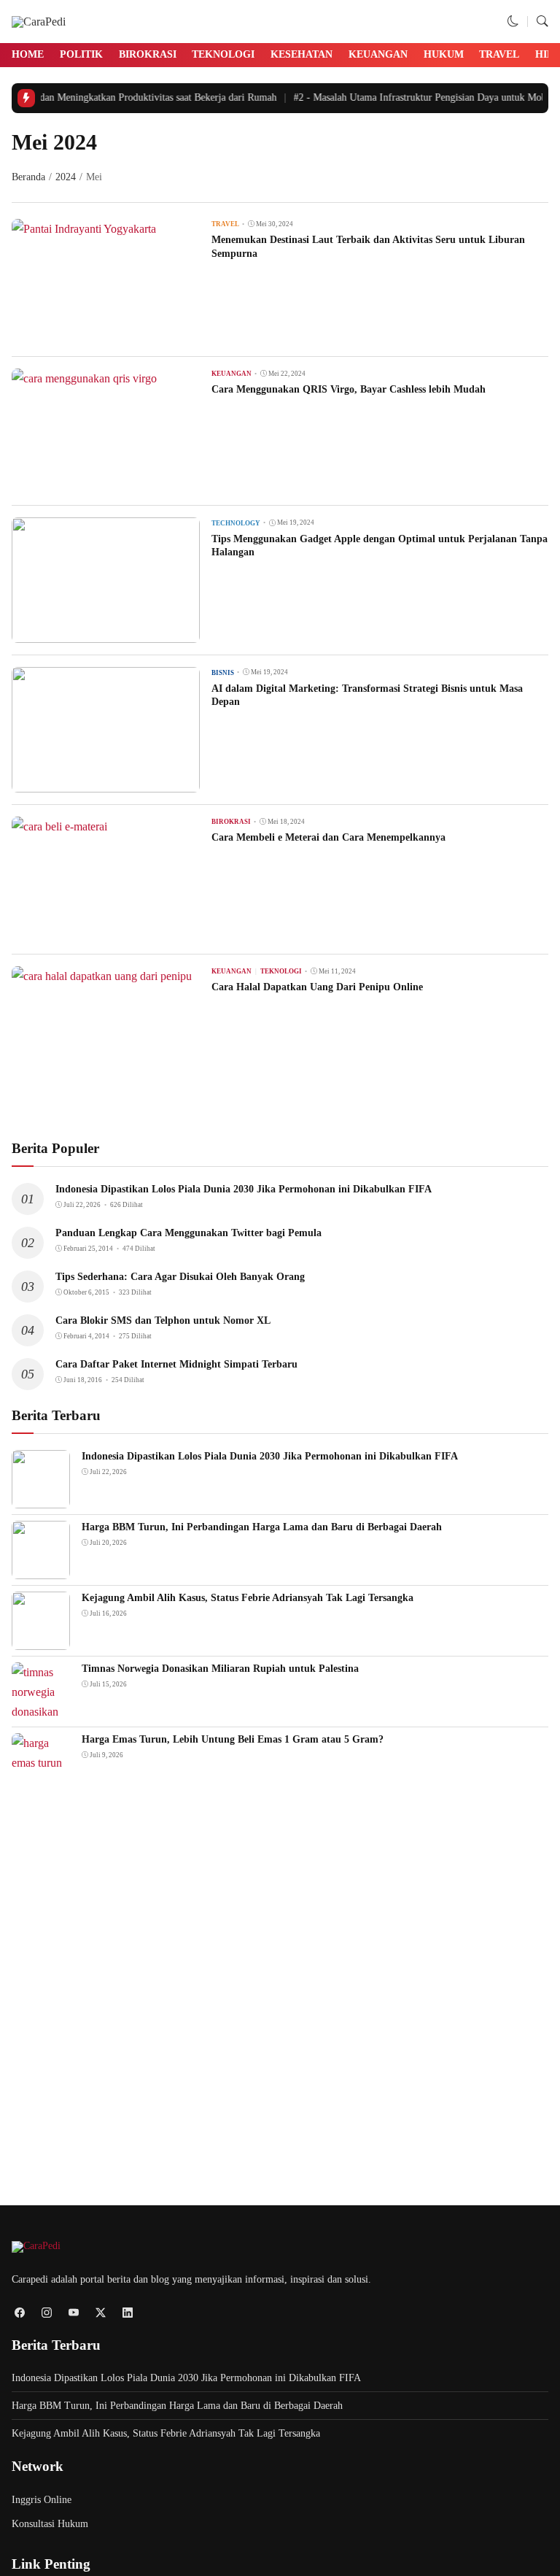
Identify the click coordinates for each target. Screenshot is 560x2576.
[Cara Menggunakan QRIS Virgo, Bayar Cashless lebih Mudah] (84, 378)
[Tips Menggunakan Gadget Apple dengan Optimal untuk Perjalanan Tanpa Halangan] (106, 633)
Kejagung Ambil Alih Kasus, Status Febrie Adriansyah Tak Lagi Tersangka (248, 1598)
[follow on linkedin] (127, 2313)
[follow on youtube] (73, 2313)
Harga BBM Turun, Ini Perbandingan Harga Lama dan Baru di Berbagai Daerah (262, 1527)
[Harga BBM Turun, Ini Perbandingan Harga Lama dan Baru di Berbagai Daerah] (41, 1569)
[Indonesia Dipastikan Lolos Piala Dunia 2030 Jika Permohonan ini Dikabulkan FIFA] (41, 1499)
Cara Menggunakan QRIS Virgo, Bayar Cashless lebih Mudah (349, 389)
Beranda (28, 177)
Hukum (444, 54)
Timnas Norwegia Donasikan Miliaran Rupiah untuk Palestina (220, 1669)
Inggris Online (42, 2500)
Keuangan (378, 54)
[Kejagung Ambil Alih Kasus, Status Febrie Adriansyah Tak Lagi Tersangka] (41, 1640)
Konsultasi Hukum (50, 2524)
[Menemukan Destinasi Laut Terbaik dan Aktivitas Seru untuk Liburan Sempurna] (84, 229)
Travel (499, 54)
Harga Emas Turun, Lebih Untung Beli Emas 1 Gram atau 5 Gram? (233, 1739)
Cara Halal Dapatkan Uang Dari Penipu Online (317, 987)
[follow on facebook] (19, 2313)
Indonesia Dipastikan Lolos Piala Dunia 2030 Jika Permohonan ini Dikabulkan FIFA (244, 1189)
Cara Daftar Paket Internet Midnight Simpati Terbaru (176, 1364)
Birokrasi (148, 54)
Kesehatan (302, 54)
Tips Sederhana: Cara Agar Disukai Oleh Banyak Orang (180, 1277)
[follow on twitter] (100, 2313)
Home (28, 54)
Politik (81, 54)
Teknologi (223, 54)
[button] (513, 22)
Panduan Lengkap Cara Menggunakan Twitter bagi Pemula (188, 1233)
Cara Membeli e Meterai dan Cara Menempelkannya (328, 837)
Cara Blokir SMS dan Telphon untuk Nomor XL (163, 1320)
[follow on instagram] (46, 2313)
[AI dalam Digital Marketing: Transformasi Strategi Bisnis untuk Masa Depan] (106, 783)
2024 (66, 177)
